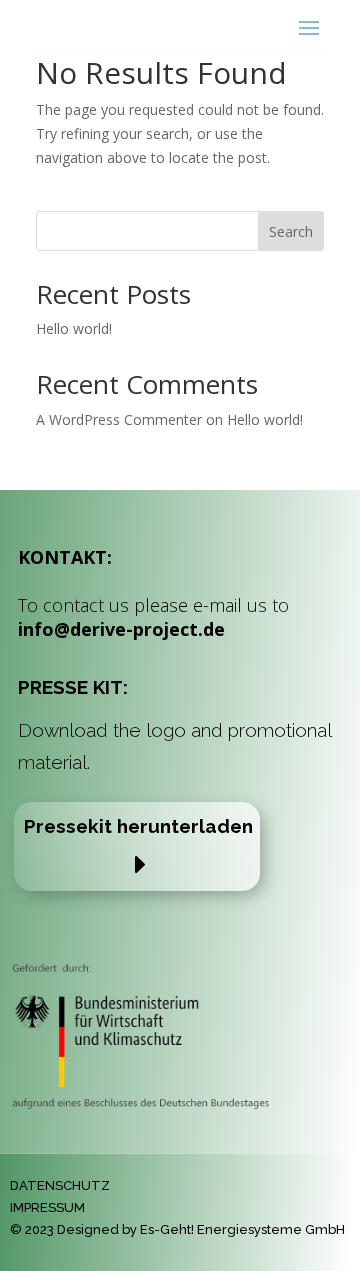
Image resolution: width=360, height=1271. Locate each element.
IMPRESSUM (47, 1207)
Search (291, 231)
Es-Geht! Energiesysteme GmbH (242, 1229)
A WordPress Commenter (119, 419)
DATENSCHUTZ (60, 1185)
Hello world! (74, 328)
